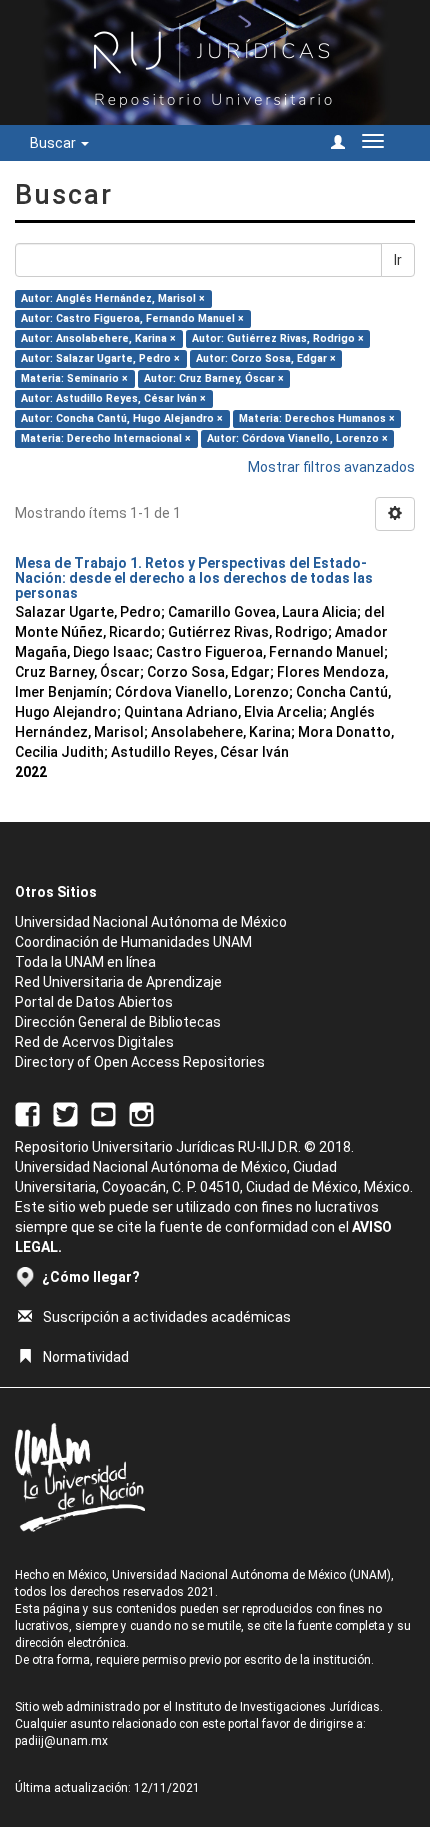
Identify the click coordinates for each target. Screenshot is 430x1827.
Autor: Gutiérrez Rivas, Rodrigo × (278, 338)
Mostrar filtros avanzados (331, 467)
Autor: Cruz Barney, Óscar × (214, 378)
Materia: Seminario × (74, 378)
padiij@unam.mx (61, 1741)
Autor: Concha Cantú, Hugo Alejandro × (122, 418)
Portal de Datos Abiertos (94, 1002)
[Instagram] (141, 1113)
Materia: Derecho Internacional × (106, 438)
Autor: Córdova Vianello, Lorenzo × (297, 438)
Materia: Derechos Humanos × (317, 418)
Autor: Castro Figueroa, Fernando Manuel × (132, 318)
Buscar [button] (54, 143)
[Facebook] (27, 1113)
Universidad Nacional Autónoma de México (151, 922)
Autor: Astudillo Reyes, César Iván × (113, 398)
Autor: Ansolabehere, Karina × (98, 338)
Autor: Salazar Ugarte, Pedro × (100, 358)
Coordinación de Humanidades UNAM (133, 942)
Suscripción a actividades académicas (167, 1317)
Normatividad (86, 1357)
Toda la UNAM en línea (85, 962)
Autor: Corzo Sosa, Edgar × (266, 358)
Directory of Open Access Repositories (140, 1062)
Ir (398, 260)
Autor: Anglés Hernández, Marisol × (113, 298)
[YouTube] (103, 1113)
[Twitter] (65, 1113)
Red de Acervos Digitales (94, 1042)
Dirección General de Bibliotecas (118, 1022)
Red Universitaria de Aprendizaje (118, 982)
